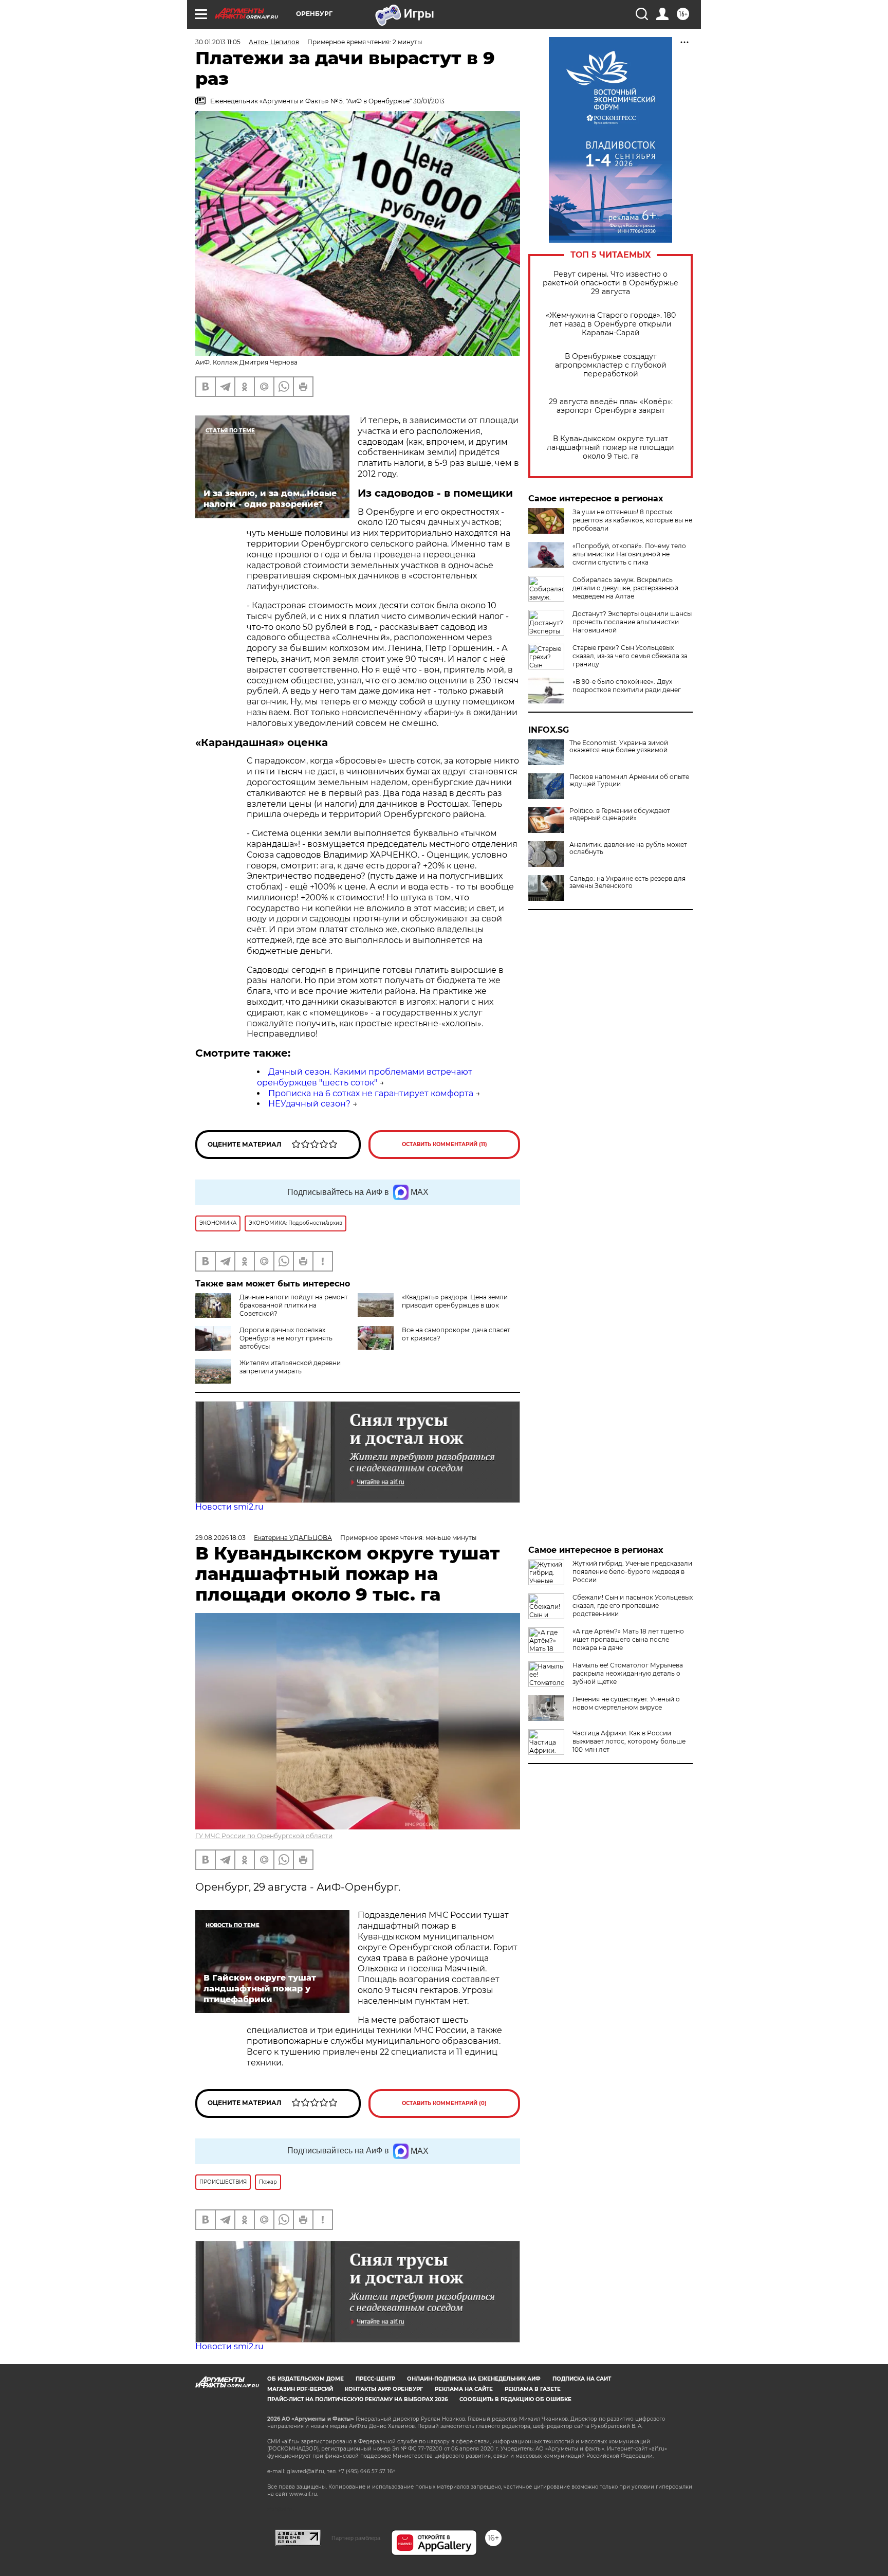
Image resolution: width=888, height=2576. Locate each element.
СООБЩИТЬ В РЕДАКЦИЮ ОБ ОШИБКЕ (515, 2399)
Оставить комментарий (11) (445, 1144)
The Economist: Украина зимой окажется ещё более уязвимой (619, 747)
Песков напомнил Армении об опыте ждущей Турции (629, 781)
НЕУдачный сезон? (309, 1104)
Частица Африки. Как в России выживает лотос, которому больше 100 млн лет (629, 1741)
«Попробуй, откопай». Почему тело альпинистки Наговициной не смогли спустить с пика (629, 554)
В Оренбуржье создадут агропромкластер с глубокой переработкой (611, 365)
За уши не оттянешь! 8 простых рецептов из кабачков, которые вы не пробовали (632, 520)
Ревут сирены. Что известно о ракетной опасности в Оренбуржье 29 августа (610, 283)
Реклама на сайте (464, 2389)
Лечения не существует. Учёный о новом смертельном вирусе (626, 1703)
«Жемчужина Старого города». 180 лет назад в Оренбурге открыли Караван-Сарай (611, 324)
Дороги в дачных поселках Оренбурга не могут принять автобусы (286, 1338)
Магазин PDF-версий (300, 2389)
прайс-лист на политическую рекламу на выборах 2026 (357, 2399)
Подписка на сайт (582, 2379)
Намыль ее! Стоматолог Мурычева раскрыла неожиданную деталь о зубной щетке (628, 1673)
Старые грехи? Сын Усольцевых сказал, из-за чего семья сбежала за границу (630, 656)
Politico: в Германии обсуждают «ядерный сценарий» (620, 814)
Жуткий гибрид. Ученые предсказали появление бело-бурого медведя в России (632, 1572)
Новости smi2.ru (229, 1507)
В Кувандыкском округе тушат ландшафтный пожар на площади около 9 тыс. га (610, 448)
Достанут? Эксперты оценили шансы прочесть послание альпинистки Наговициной (632, 622)
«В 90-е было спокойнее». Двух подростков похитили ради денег (627, 686)
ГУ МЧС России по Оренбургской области (264, 1836)
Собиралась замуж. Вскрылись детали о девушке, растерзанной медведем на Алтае (625, 588)
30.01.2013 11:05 (218, 42)
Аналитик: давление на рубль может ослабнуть (628, 848)
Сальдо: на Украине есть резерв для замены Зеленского (627, 882)
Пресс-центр (375, 2379)
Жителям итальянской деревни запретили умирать (290, 1367)
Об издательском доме (306, 2379)
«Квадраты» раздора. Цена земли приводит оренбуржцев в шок (455, 1301)
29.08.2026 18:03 (220, 1538)
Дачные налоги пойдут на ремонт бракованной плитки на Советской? (294, 1305)
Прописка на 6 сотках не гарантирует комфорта (371, 1093)
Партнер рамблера (356, 2538)
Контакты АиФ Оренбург (384, 2389)
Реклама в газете (533, 2389)
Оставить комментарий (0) (444, 2103)
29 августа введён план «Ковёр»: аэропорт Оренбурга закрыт (611, 406)
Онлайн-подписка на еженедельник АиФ (474, 2379)
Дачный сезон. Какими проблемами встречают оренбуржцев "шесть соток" (365, 1077)
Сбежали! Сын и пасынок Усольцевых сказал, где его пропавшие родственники (633, 1606)
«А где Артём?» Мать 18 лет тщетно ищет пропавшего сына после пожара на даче (628, 1639)
